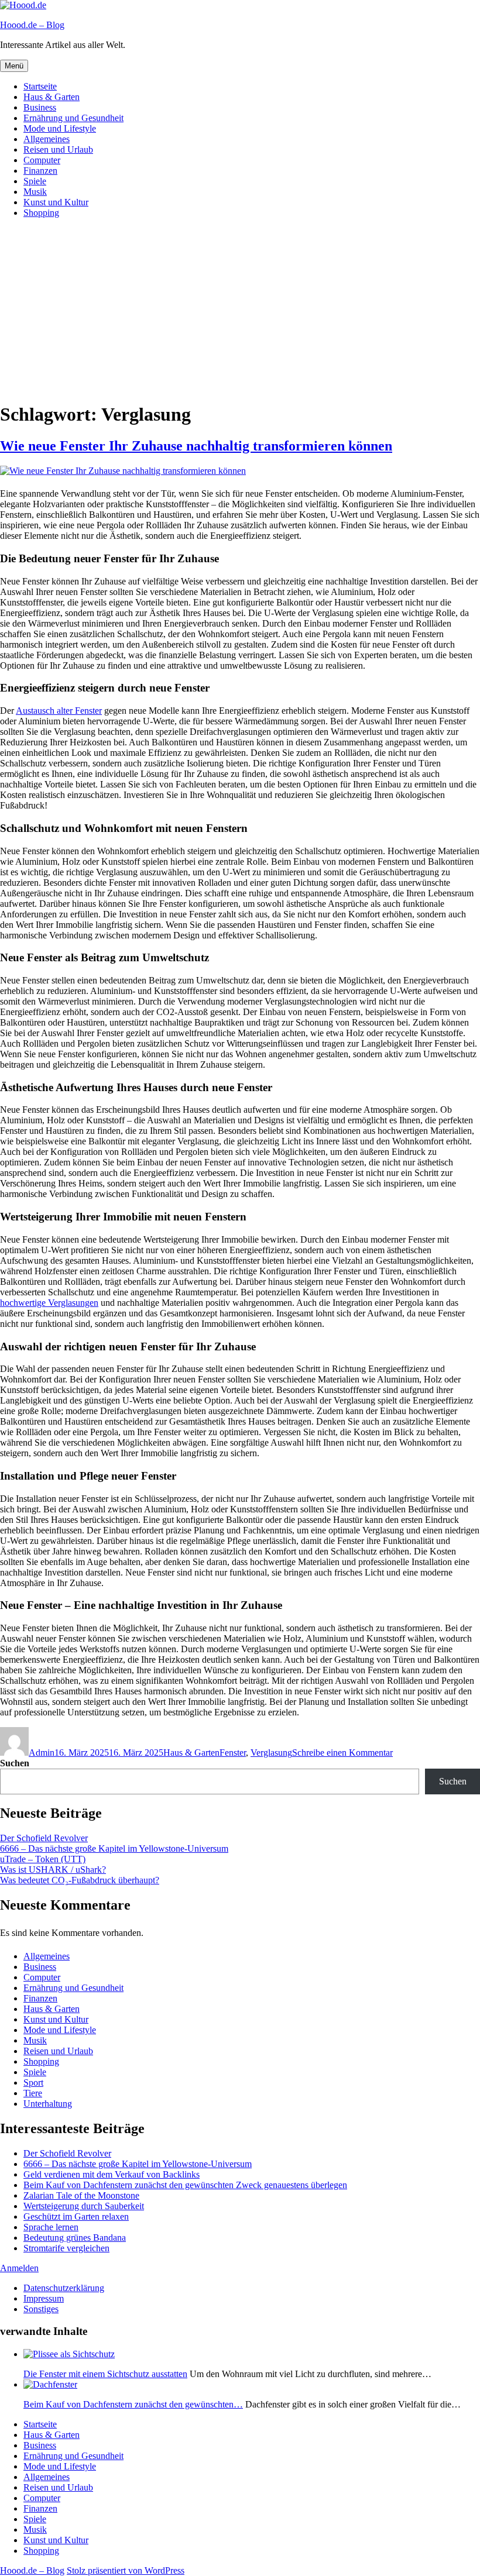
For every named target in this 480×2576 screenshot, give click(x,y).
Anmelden (19, 2268)
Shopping (41, 213)
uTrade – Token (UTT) (43, 1859)
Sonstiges (41, 2309)
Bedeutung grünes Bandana (75, 2238)
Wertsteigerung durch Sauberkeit (84, 2206)
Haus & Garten (52, 97)
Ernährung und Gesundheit (73, 118)
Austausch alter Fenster (59, 711)
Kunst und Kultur (56, 202)
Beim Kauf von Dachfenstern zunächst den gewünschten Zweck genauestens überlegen (185, 2185)
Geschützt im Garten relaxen (76, 2216)
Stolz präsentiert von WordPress (126, 2570)
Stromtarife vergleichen (66, 2248)
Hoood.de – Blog (32, 25)
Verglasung (271, 1753)
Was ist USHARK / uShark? (53, 1870)
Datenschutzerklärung (64, 2288)
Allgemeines (47, 139)
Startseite (40, 86)
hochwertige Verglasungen (49, 1303)
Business (40, 107)
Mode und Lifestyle (60, 128)
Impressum (44, 2298)
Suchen (15, 1763)
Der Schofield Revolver (44, 1838)
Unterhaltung (48, 2104)
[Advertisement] (240, 309)
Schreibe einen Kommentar (342, 1753)
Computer (42, 160)
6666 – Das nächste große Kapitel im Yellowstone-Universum (114, 1848)
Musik (35, 192)
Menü (14, 66)
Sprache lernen (51, 2227)
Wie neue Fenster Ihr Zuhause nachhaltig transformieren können (196, 446)
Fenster (233, 1753)
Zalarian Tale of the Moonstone (81, 2195)
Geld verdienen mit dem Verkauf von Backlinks (112, 2174)
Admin (42, 1753)
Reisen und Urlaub (58, 149)
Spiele (35, 181)
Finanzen (40, 171)
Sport (33, 2083)
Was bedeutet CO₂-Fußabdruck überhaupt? (80, 1880)
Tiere (33, 2093)
